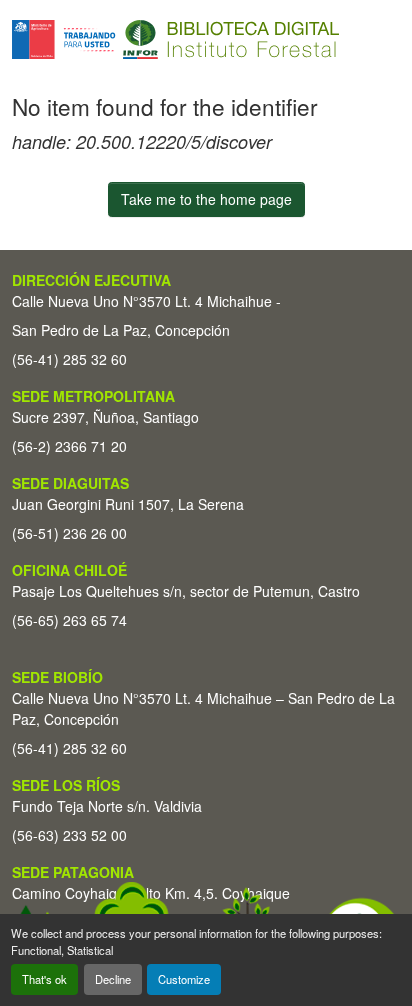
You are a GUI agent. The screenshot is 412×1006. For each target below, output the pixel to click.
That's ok (44, 979)
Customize (184, 979)
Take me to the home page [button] (206, 199)
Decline (113, 979)
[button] (175, 39)
